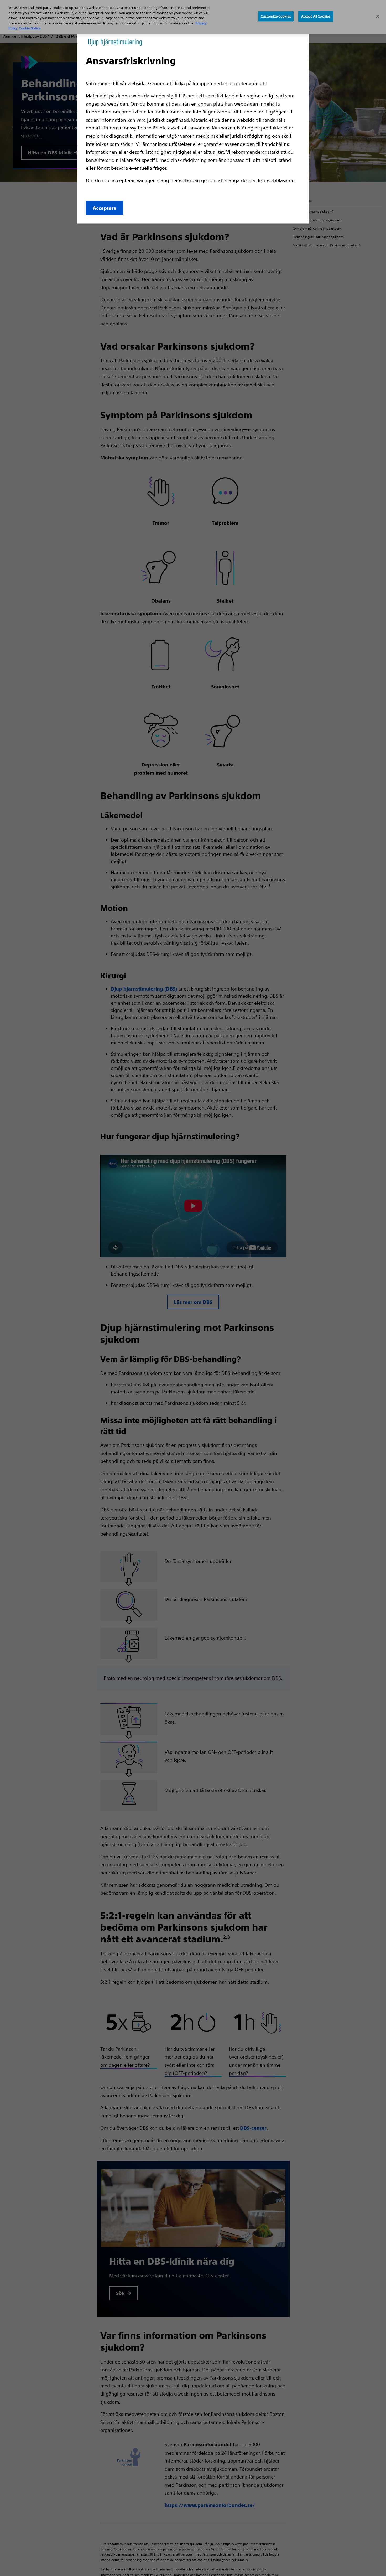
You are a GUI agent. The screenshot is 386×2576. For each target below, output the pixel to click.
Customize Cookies (276, 16)
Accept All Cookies (316, 16)
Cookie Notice (30, 28)
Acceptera (105, 208)
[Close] (378, 16)
